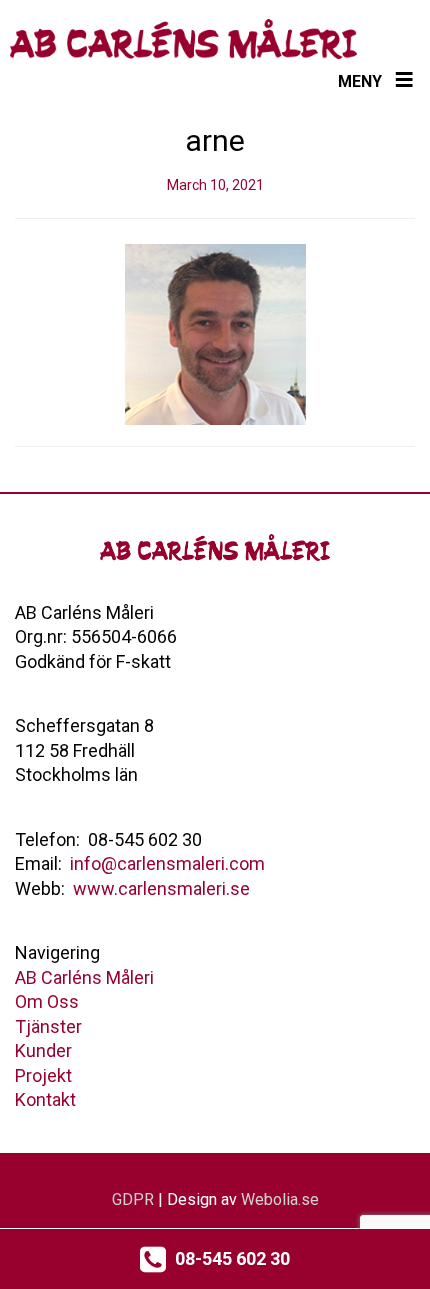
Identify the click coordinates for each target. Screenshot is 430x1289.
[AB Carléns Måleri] (183, 39)
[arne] (215, 333)
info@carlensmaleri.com (167, 863)
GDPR (133, 1199)
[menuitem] (84, 977)
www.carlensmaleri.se (161, 888)
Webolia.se (280, 1199)
